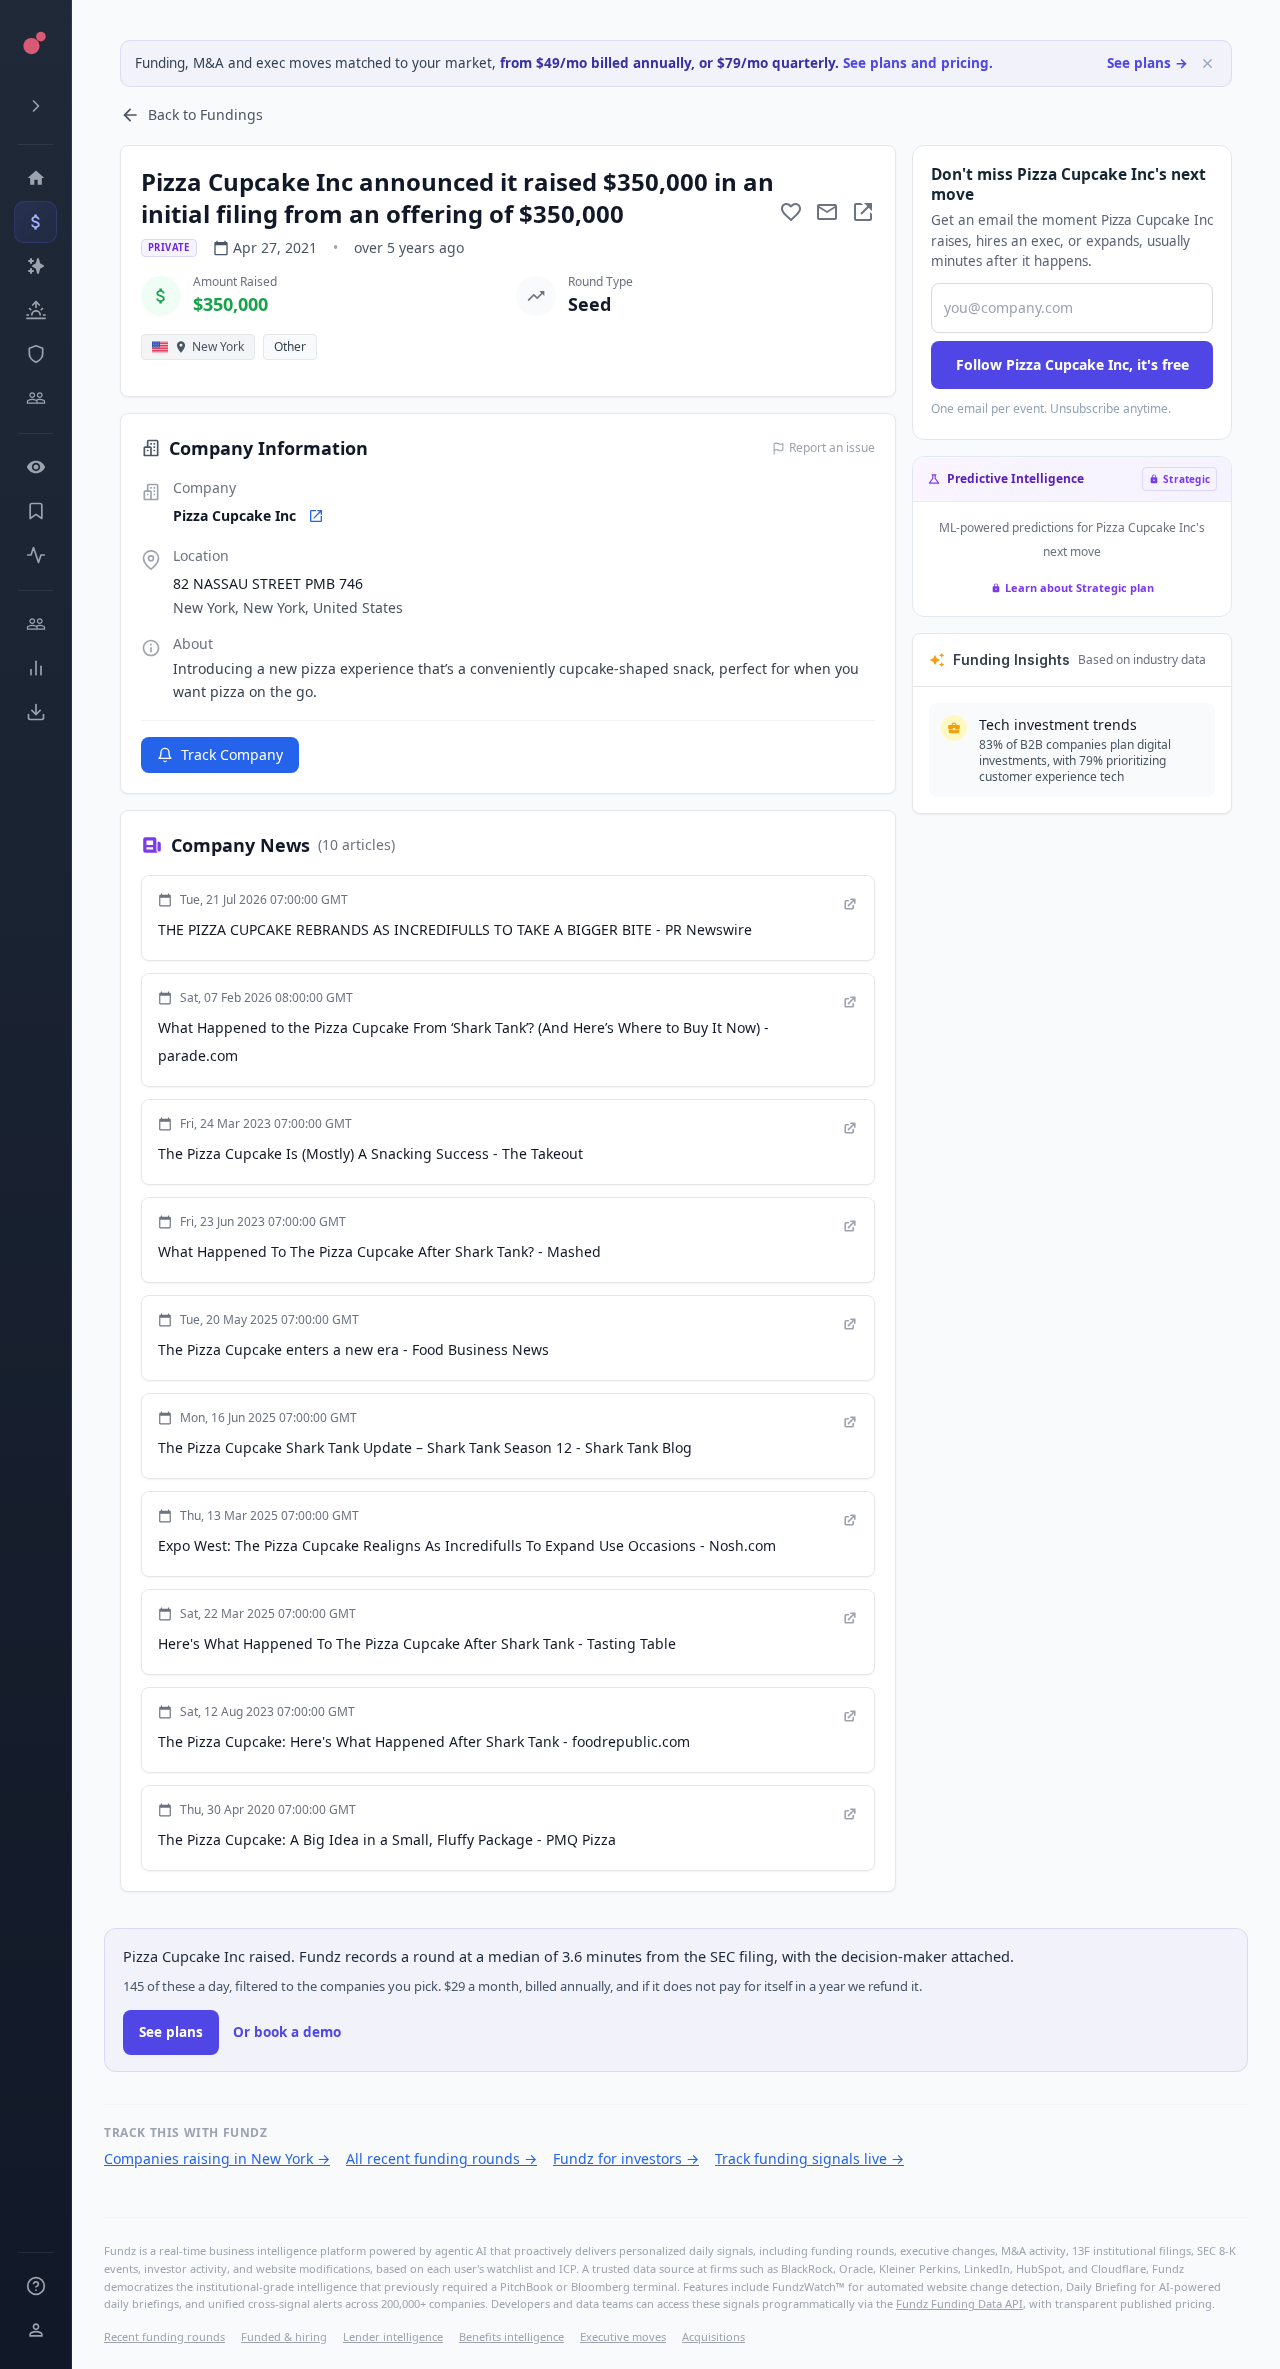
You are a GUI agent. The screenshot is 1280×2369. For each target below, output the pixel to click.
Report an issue (832, 448)
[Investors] (35, 398)
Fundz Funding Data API (959, 2303)
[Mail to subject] (827, 212)
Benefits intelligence (511, 2336)
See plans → (1147, 63)
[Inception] (35, 310)
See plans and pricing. (918, 63)
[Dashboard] (35, 178)
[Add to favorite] (791, 212)
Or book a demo (287, 2032)
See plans (171, 2032)
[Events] (35, 222)
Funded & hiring (284, 2336)
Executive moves (623, 2336)
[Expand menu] (35, 106)
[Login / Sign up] (35, 2330)
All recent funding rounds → (441, 2158)
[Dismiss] (1207, 63)
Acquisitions (713, 2336)
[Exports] (35, 712)
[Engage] (35, 624)
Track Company (232, 754)
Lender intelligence (393, 2336)
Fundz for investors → (626, 2158)
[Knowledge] (35, 2286)
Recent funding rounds (164, 2336)
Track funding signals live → (809, 2158)
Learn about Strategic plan (1079, 587)
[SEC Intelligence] (35, 354)
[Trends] (35, 668)
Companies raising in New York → (217, 2158)
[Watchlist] (35, 467)
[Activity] (35, 555)
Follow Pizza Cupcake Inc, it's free (1072, 364)
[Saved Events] (35, 511)
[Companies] (35, 266)
